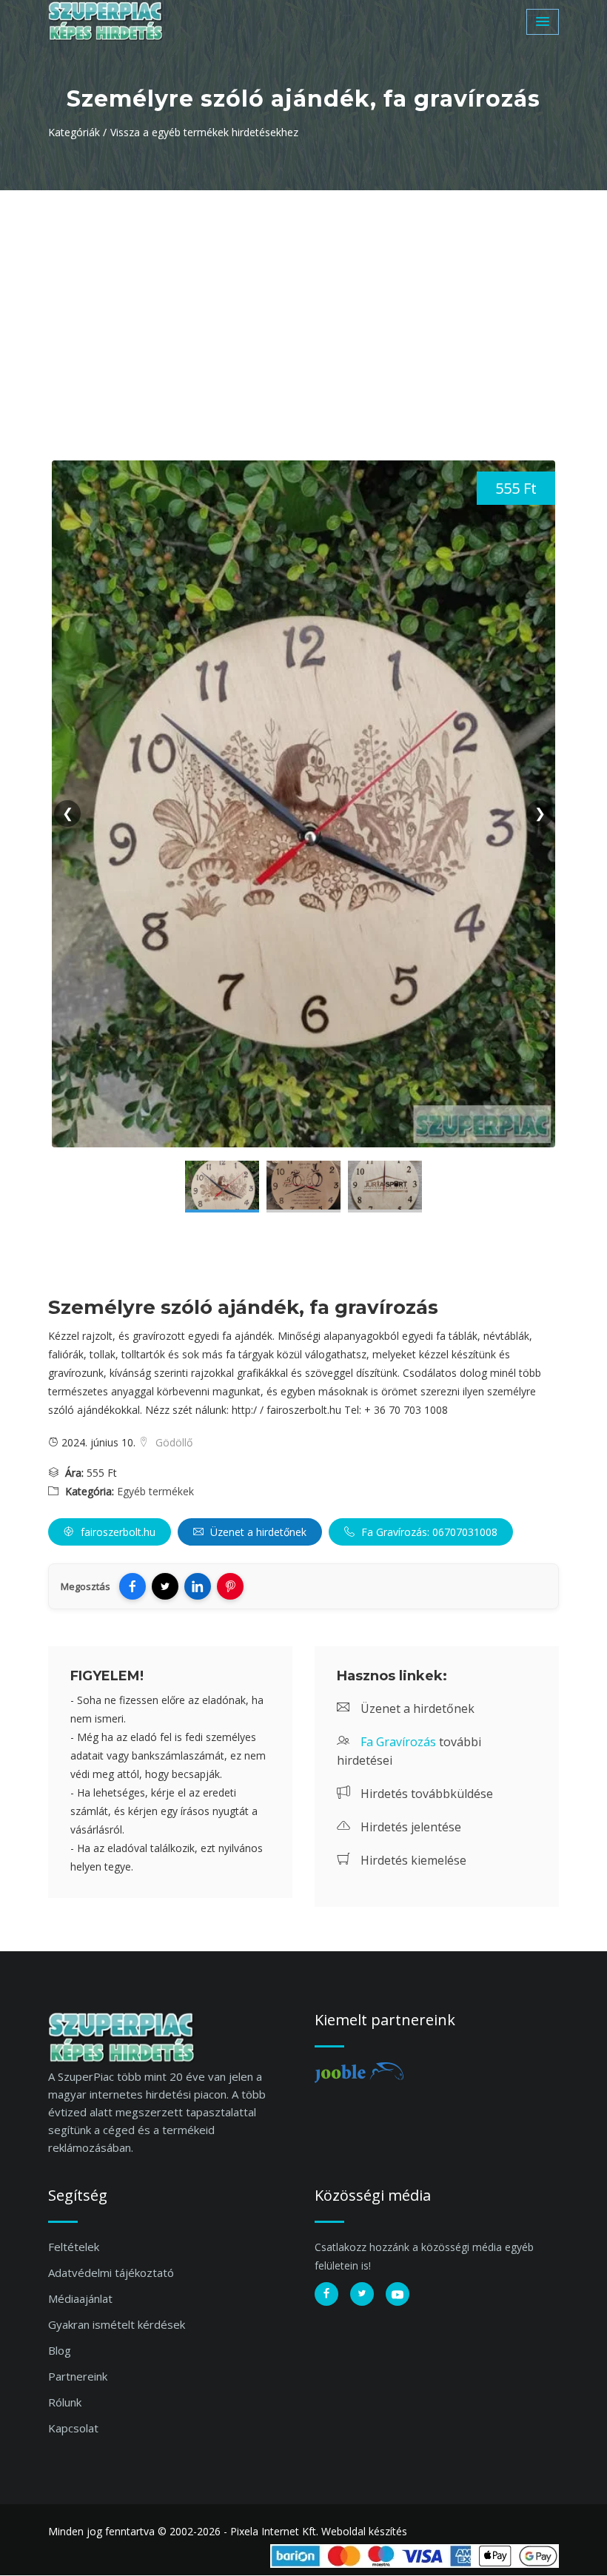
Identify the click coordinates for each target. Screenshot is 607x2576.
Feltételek (74, 2247)
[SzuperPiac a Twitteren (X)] (362, 2294)
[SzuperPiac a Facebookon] (326, 2294)
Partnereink (78, 2376)
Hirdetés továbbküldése (425, 1794)
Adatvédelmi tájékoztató (111, 2273)
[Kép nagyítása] (222, 1187)
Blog (60, 2350)
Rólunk (65, 2402)
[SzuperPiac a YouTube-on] (398, 2294)
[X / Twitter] (165, 1586)
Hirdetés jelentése (409, 1827)
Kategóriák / (77, 132)
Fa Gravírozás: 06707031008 (428, 1532)
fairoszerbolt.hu (117, 1532)
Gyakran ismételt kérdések (117, 2324)
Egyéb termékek (155, 1491)
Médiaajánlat (80, 2298)
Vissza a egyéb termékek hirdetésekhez (204, 132)
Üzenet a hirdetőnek (257, 1532)
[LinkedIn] (198, 1586)
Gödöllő (172, 1442)
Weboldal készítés (364, 2531)
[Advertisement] (303, 301)
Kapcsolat (73, 2428)
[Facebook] (133, 1586)
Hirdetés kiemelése (412, 1860)
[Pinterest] (230, 1586)
